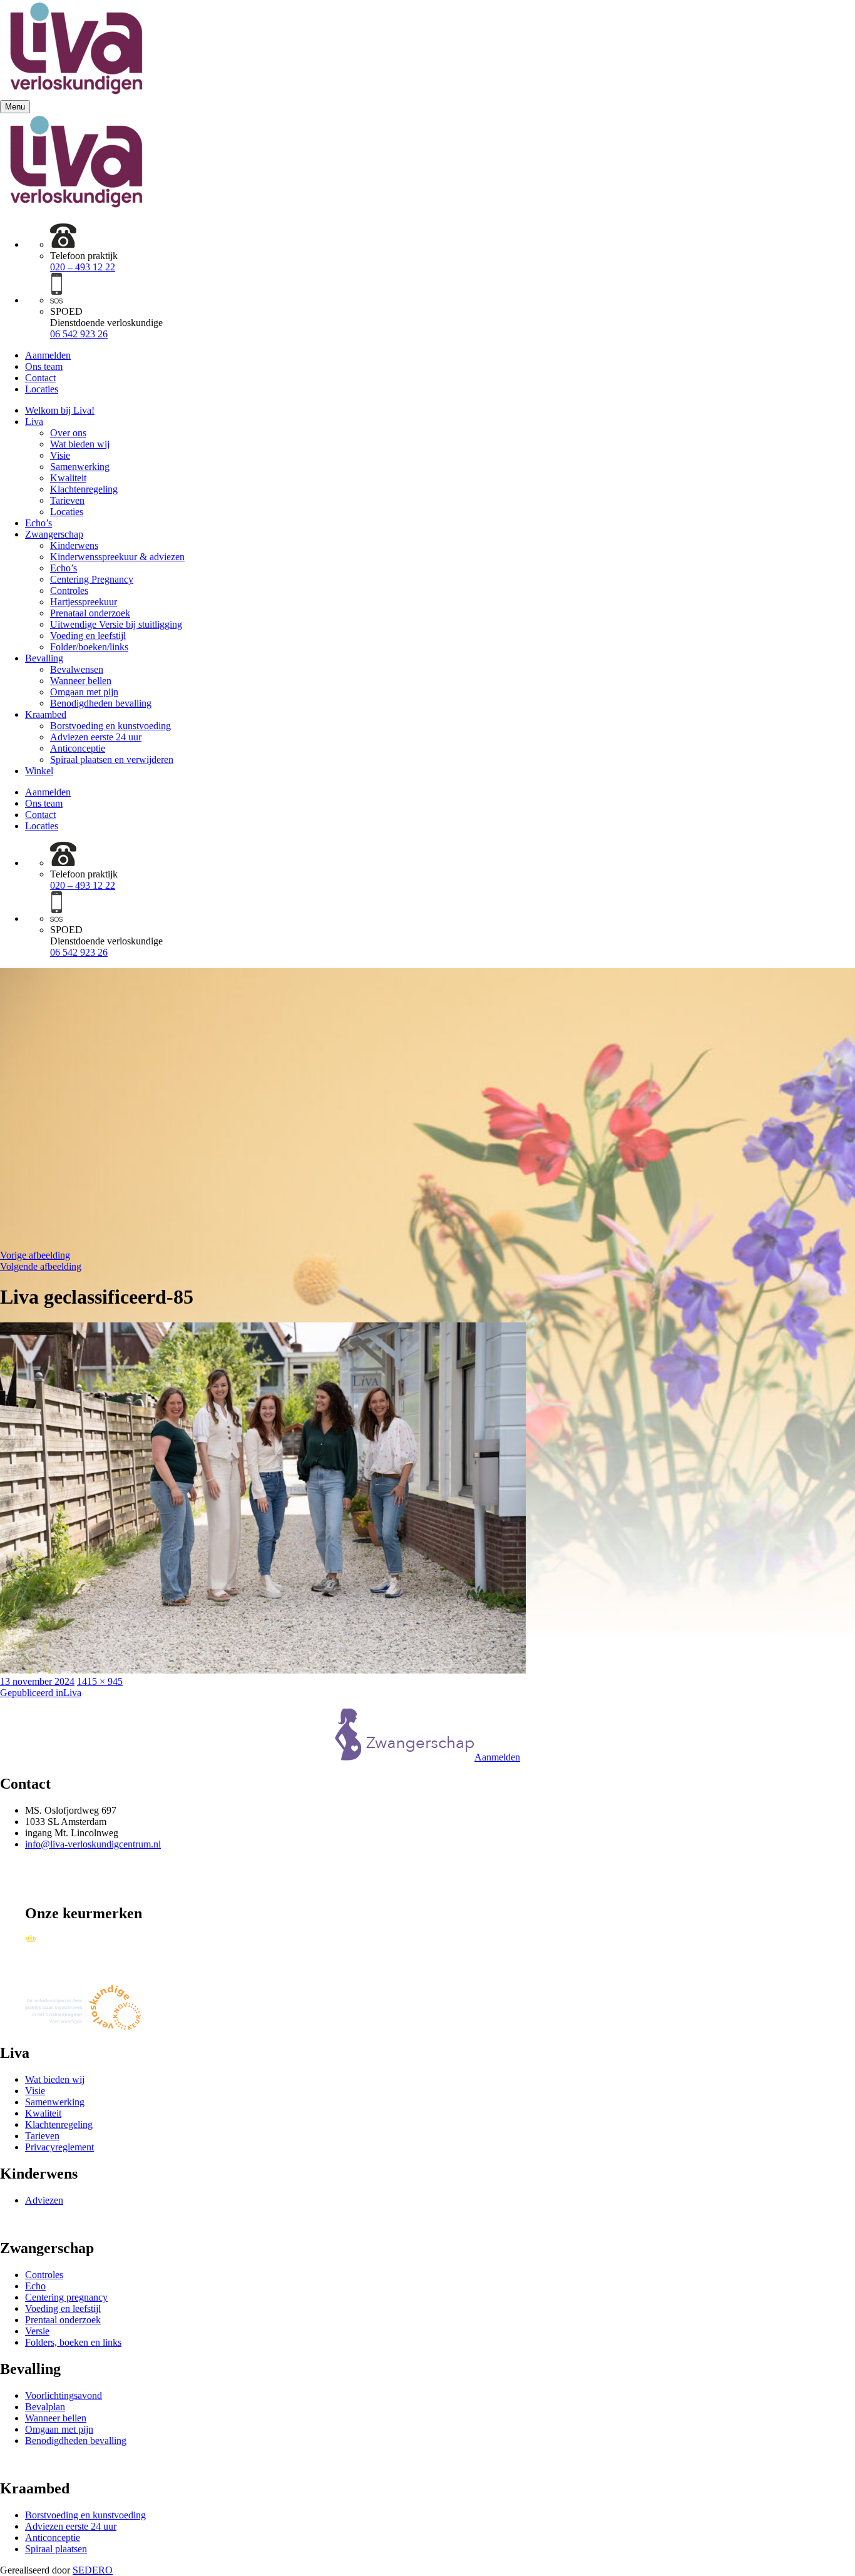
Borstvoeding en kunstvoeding (110, 726)
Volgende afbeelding (41, 1266)
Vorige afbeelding (35, 1255)
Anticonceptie (78, 748)
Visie (60, 455)
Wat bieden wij (80, 444)
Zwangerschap (54, 534)
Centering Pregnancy (92, 579)
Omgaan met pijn (84, 692)
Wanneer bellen (81, 681)
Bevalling (44, 658)
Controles (69, 590)
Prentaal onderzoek (63, 2320)
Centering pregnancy (66, 2297)
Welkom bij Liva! (60, 410)
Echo (35, 2286)
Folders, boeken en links (73, 2342)
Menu (15, 107)
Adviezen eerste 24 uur (96, 737)
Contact (40, 378)
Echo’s (38, 523)
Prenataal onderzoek (90, 613)
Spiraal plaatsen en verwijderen (112, 759)
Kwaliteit (68, 478)
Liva (34, 422)
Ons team (44, 366)
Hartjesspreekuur (84, 602)
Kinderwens (74, 545)
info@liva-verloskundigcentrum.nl (93, 1844)
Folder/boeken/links (89, 647)
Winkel (39, 771)
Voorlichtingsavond (64, 2395)
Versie (37, 2331)
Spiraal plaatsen (56, 2549)
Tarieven (67, 500)
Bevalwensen (77, 669)
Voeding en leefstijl (88, 636)
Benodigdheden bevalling (101, 703)
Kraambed (46, 714)
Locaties (42, 389)
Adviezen (44, 2200)
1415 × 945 (100, 1681)
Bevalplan (45, 2407)
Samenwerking (80, 467)
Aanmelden (48, 355)
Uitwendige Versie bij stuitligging (116, 624)
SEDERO (93, 2570)
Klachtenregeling (84, 489)
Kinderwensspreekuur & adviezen (117, 557)
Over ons (68, 433)
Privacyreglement (59, 2147)
